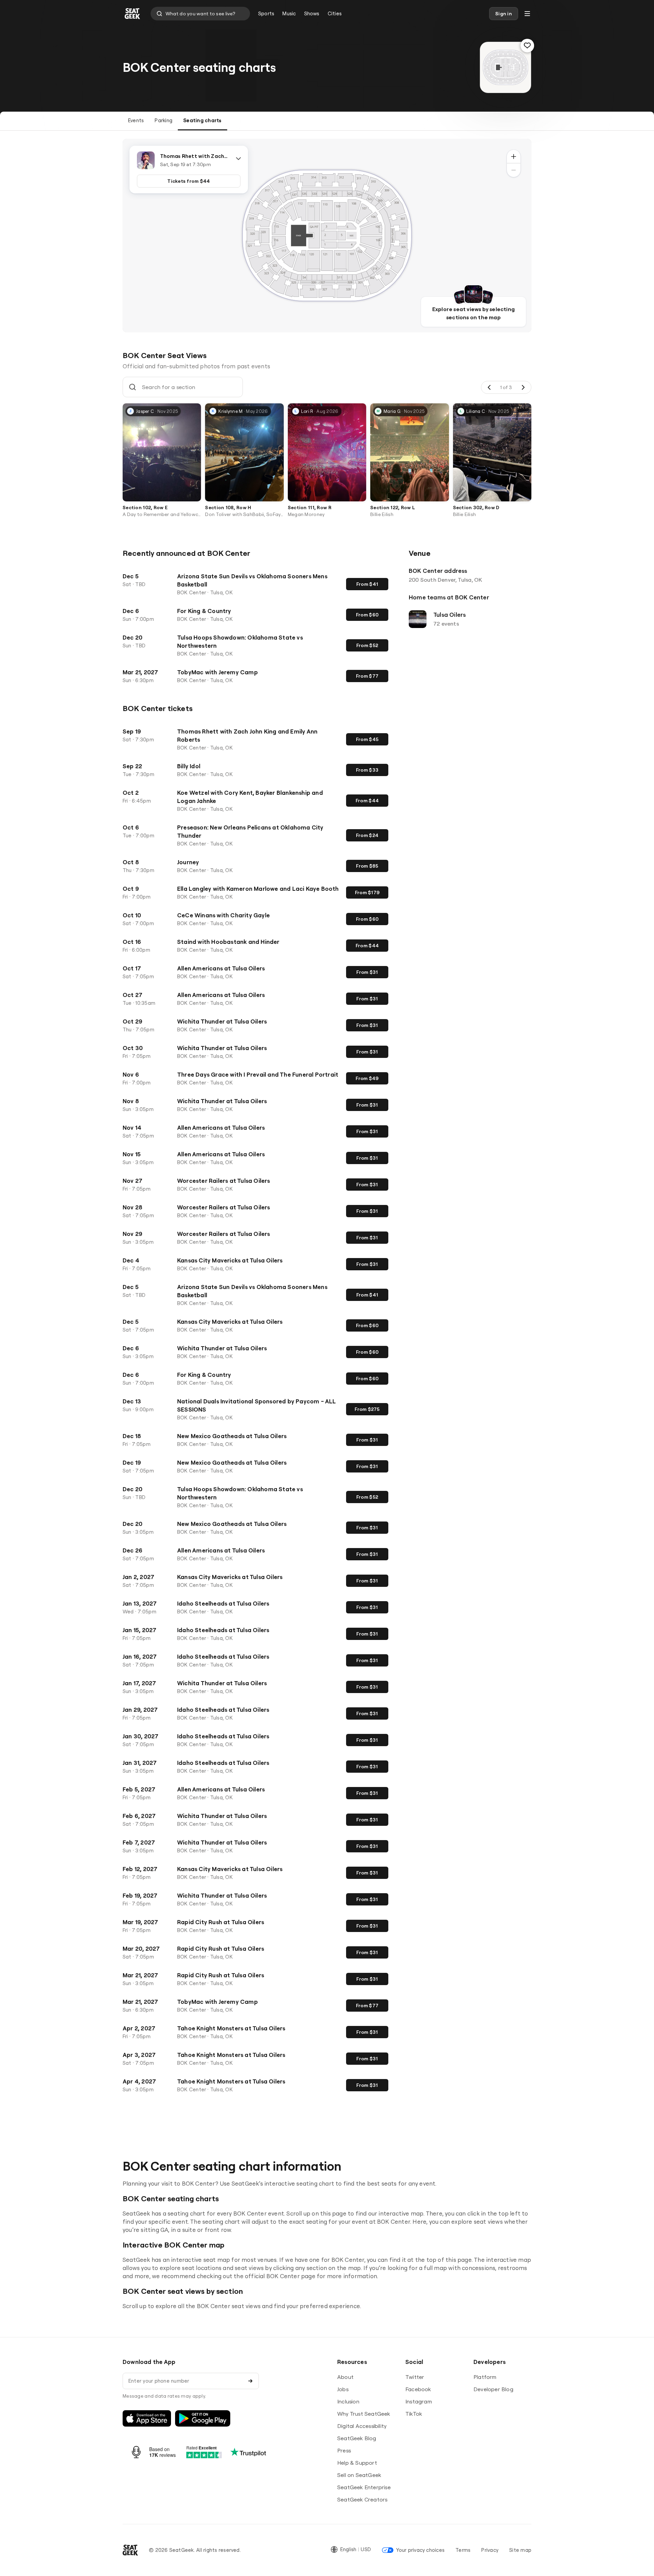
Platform (485, 2377)
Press (344, 2450)
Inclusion (348, 2401)
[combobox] (200, 14)
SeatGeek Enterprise (364, 2487)
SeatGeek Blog (357, 2438)
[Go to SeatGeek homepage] (133, 14)
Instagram (419, 2401)
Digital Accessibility (362, 2426)
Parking (163, 120)
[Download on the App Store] (147, 2418)
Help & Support (357, 2463)
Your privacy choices (420, 2550)
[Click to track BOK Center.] (527, 46)
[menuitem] (266, 14)
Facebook (418, 2389)
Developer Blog (493, 2389)
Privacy (490, 2550)
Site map (520, 2550)
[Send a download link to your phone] (250, 2381)
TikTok (414, 2414)
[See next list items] (523, 387)
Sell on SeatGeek (359, 2475)
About (345, 2377)
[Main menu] (527, 14)
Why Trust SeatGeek (364, 2414)
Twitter (415, 2377)
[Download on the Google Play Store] (203, 2418)
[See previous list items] (489, 387)
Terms (463, 2550)
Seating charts (202, 120)
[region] (327, 236)
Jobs (343, 2389)
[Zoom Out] (514, 170)
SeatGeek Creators (362, 2499)
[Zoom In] (514, 157)
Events (136, 120)
